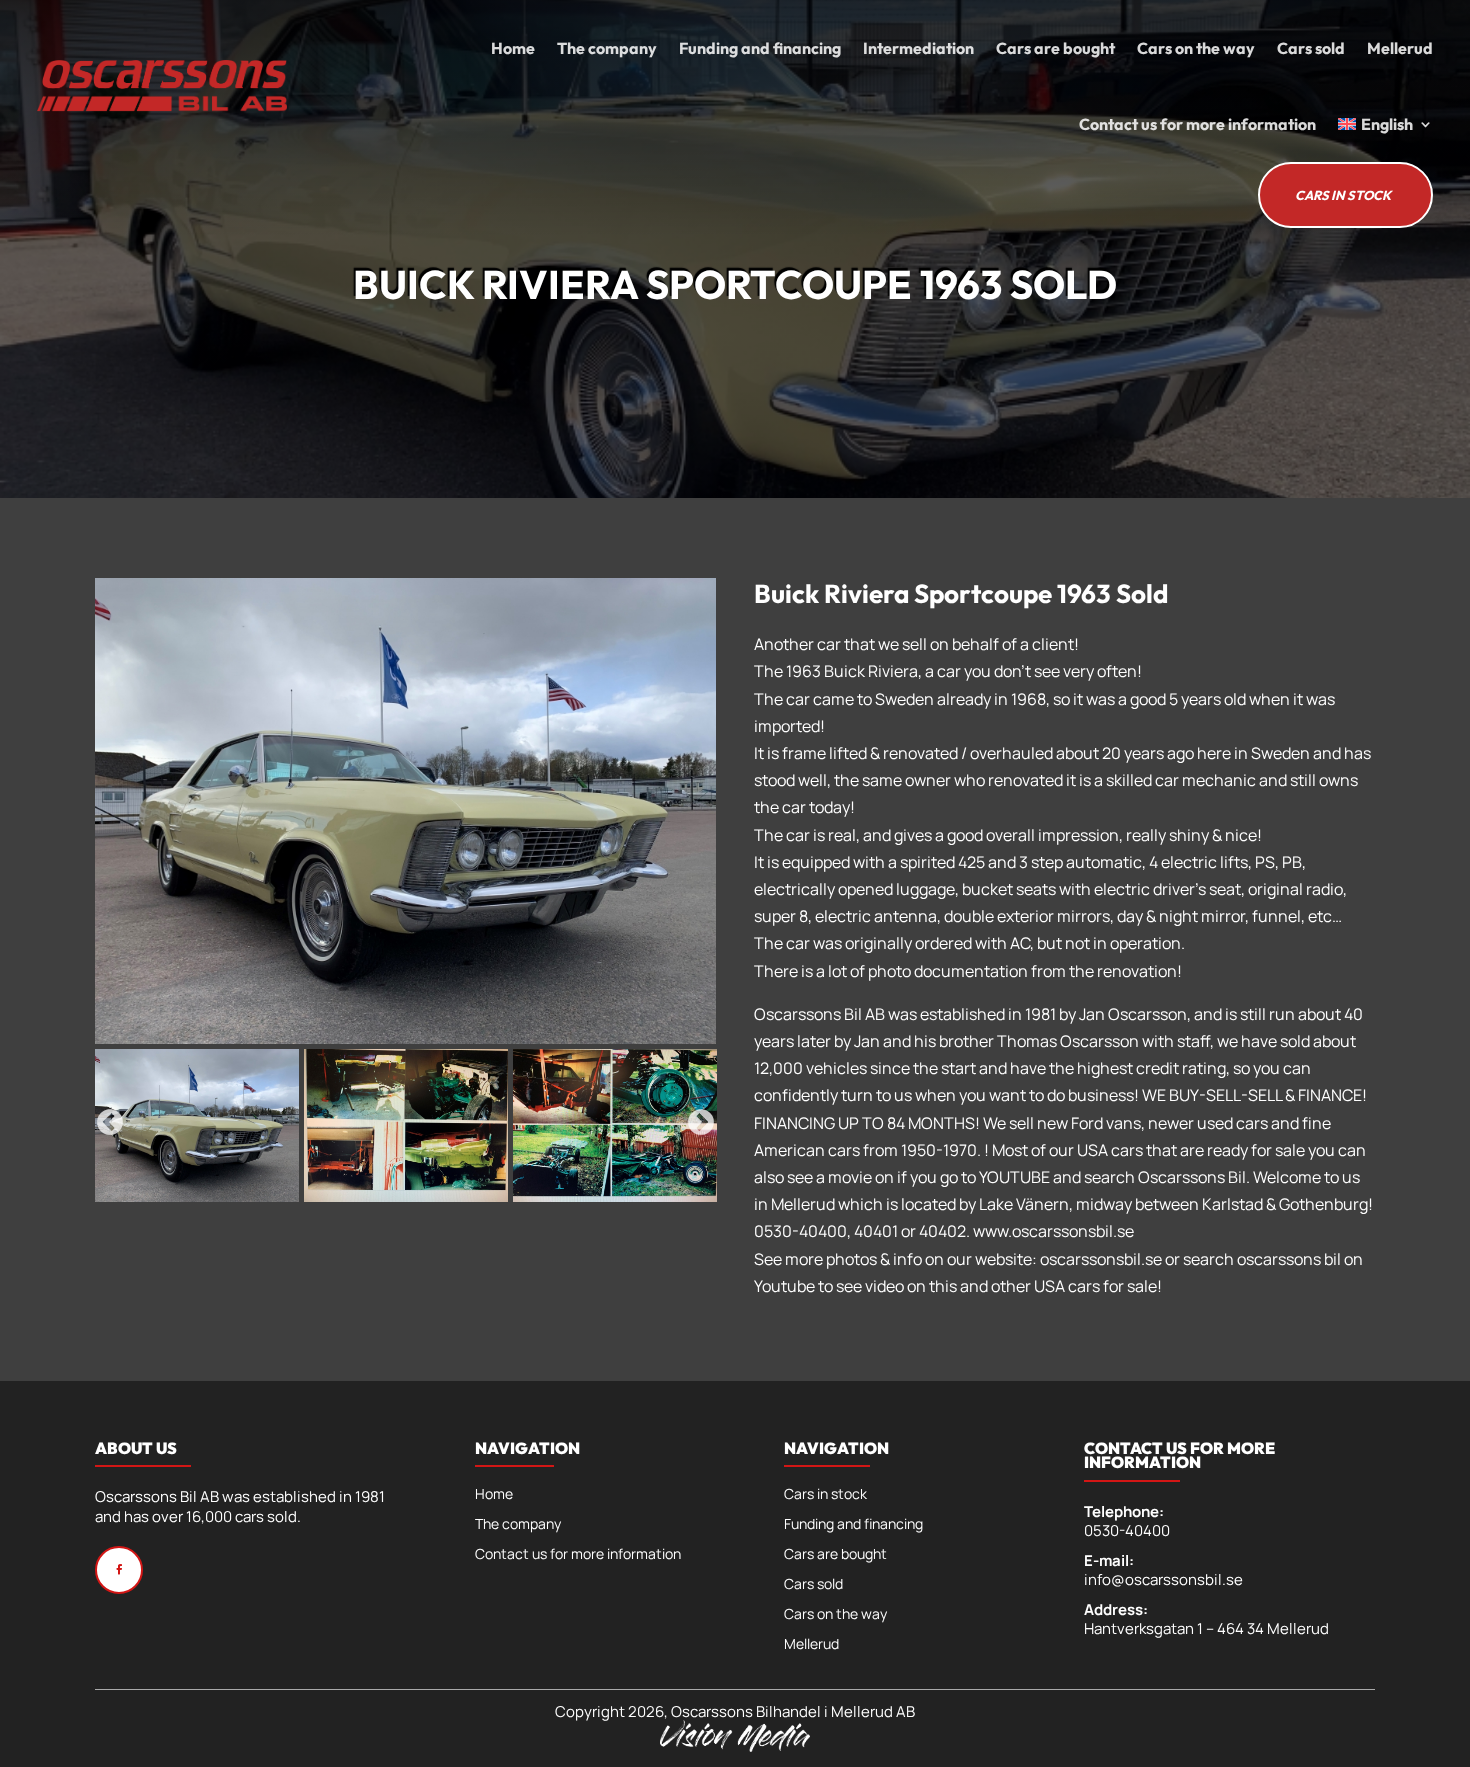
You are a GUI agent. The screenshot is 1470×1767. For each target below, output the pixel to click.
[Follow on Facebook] (119, 1570)
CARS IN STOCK (1343, 195)
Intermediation (918, 48)
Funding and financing (760, 48)
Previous (110, 1123)
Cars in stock (825, 1495)
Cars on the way (1196, 48)
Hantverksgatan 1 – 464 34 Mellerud (1206, 1628)
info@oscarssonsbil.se (1163, 1579)
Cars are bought (1055, 48)
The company (607, 48)
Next (701, 1123)
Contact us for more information (1197, 124)
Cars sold (1311, 48)
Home (513, 48)
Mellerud (1400, 48)
